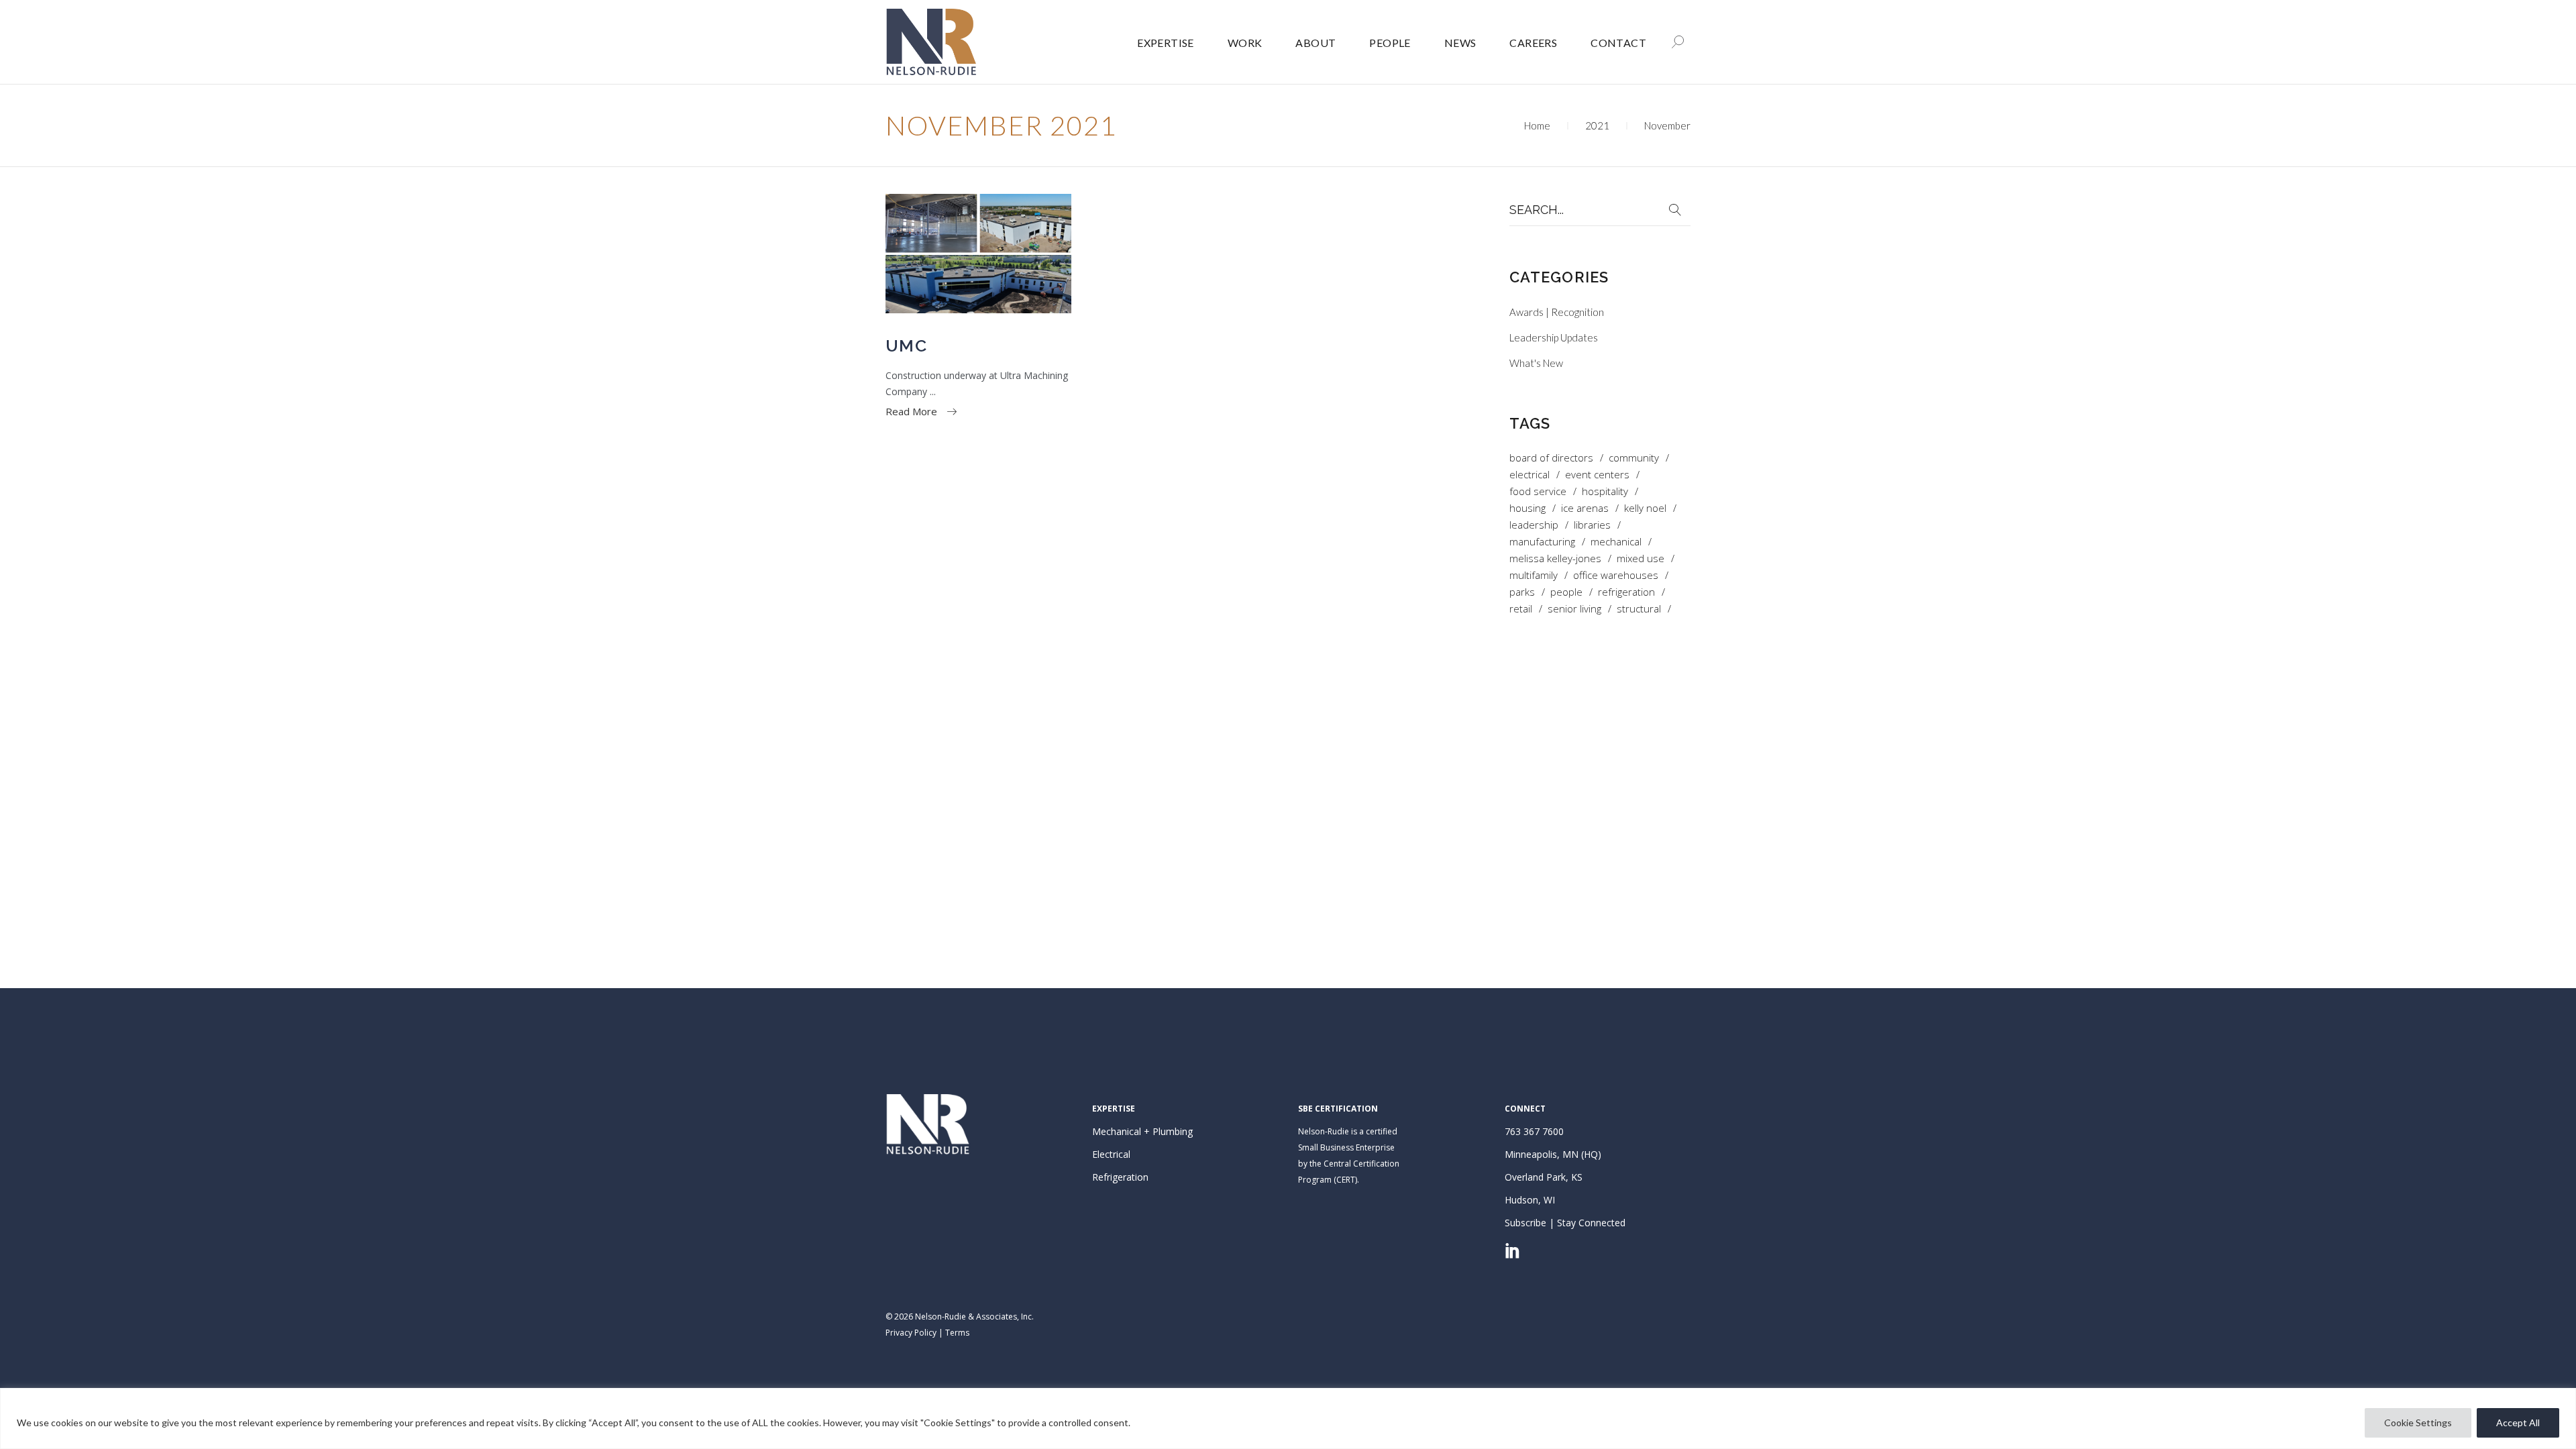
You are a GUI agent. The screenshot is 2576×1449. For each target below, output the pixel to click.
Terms (957, 1333)
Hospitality (1605, 491)
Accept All (2518, 1423)
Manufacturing (1542, 542)
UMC (906, 345)
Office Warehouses (1616, 575)
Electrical (1529, 475)
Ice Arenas (1585, 508)
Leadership (1534, 525)
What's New (1536, 363)
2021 (1597, 125)
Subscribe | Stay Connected (1565, 1223)
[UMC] (978, 254)
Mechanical (1616, 542)
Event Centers (1597, 475)
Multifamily (1534, 575)
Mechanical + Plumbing (1142, 1131)
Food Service (1538, 491)
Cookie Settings (2418, 1423)
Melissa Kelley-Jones (1555, 558)
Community (1634, 458)
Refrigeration (1626, 592)
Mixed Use (1641, 558)
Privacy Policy (911, 1333)
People (1566, 592)
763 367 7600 (1534, 1131)
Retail (1521, 609)
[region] (1288, 1418)
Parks (1522, 592)
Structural (1639, 609)
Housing (1527, 508)
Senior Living (1574, 609)
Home (1537, 125)
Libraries (1592, 525)
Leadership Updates (1554, 337)
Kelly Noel (1645, 508)
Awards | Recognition (1557, 312)
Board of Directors (1551, 458)
